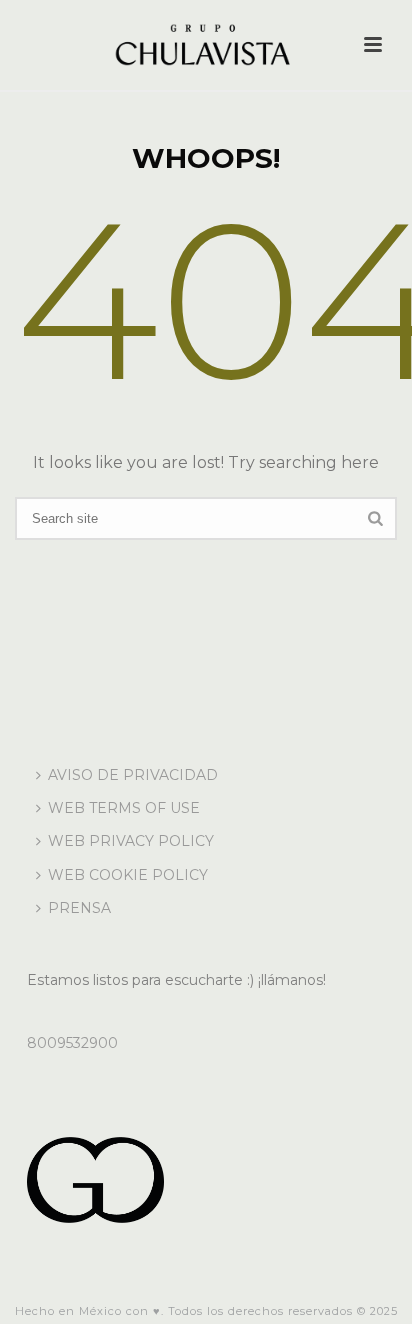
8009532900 (72, 1043)
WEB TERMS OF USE (124, 808)
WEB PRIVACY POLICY (131, 841)
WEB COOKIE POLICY (128, 875)
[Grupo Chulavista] (206, 45)
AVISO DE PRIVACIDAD (133, 775)
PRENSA (79, 908)
